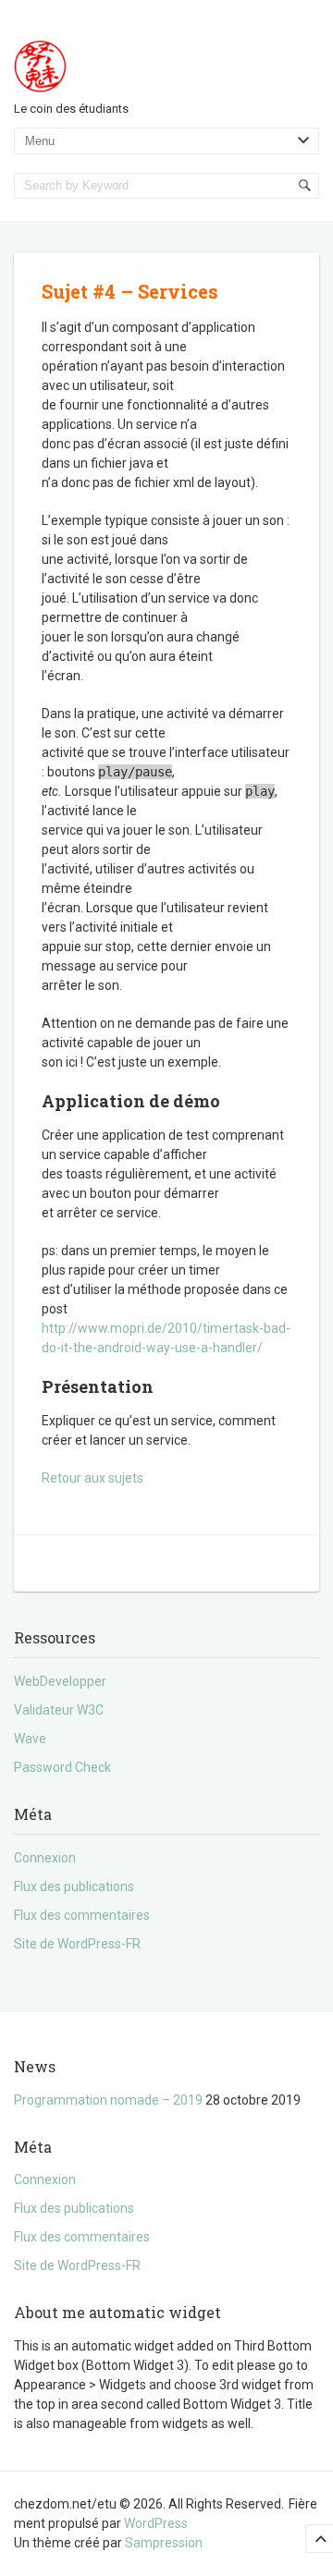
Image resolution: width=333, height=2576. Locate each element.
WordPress (156, 2523)
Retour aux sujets (92, 1478)
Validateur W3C (59, 1710)
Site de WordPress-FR (77, 1944)
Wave (30, 1739)
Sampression (164, 2543)
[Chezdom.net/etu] (45, 64)
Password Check (62, 1767)
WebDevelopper (60, 1681)
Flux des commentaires (82, 1915)
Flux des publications (74, 1886)
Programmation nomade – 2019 (108, 2100)
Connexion (45, 1858)
